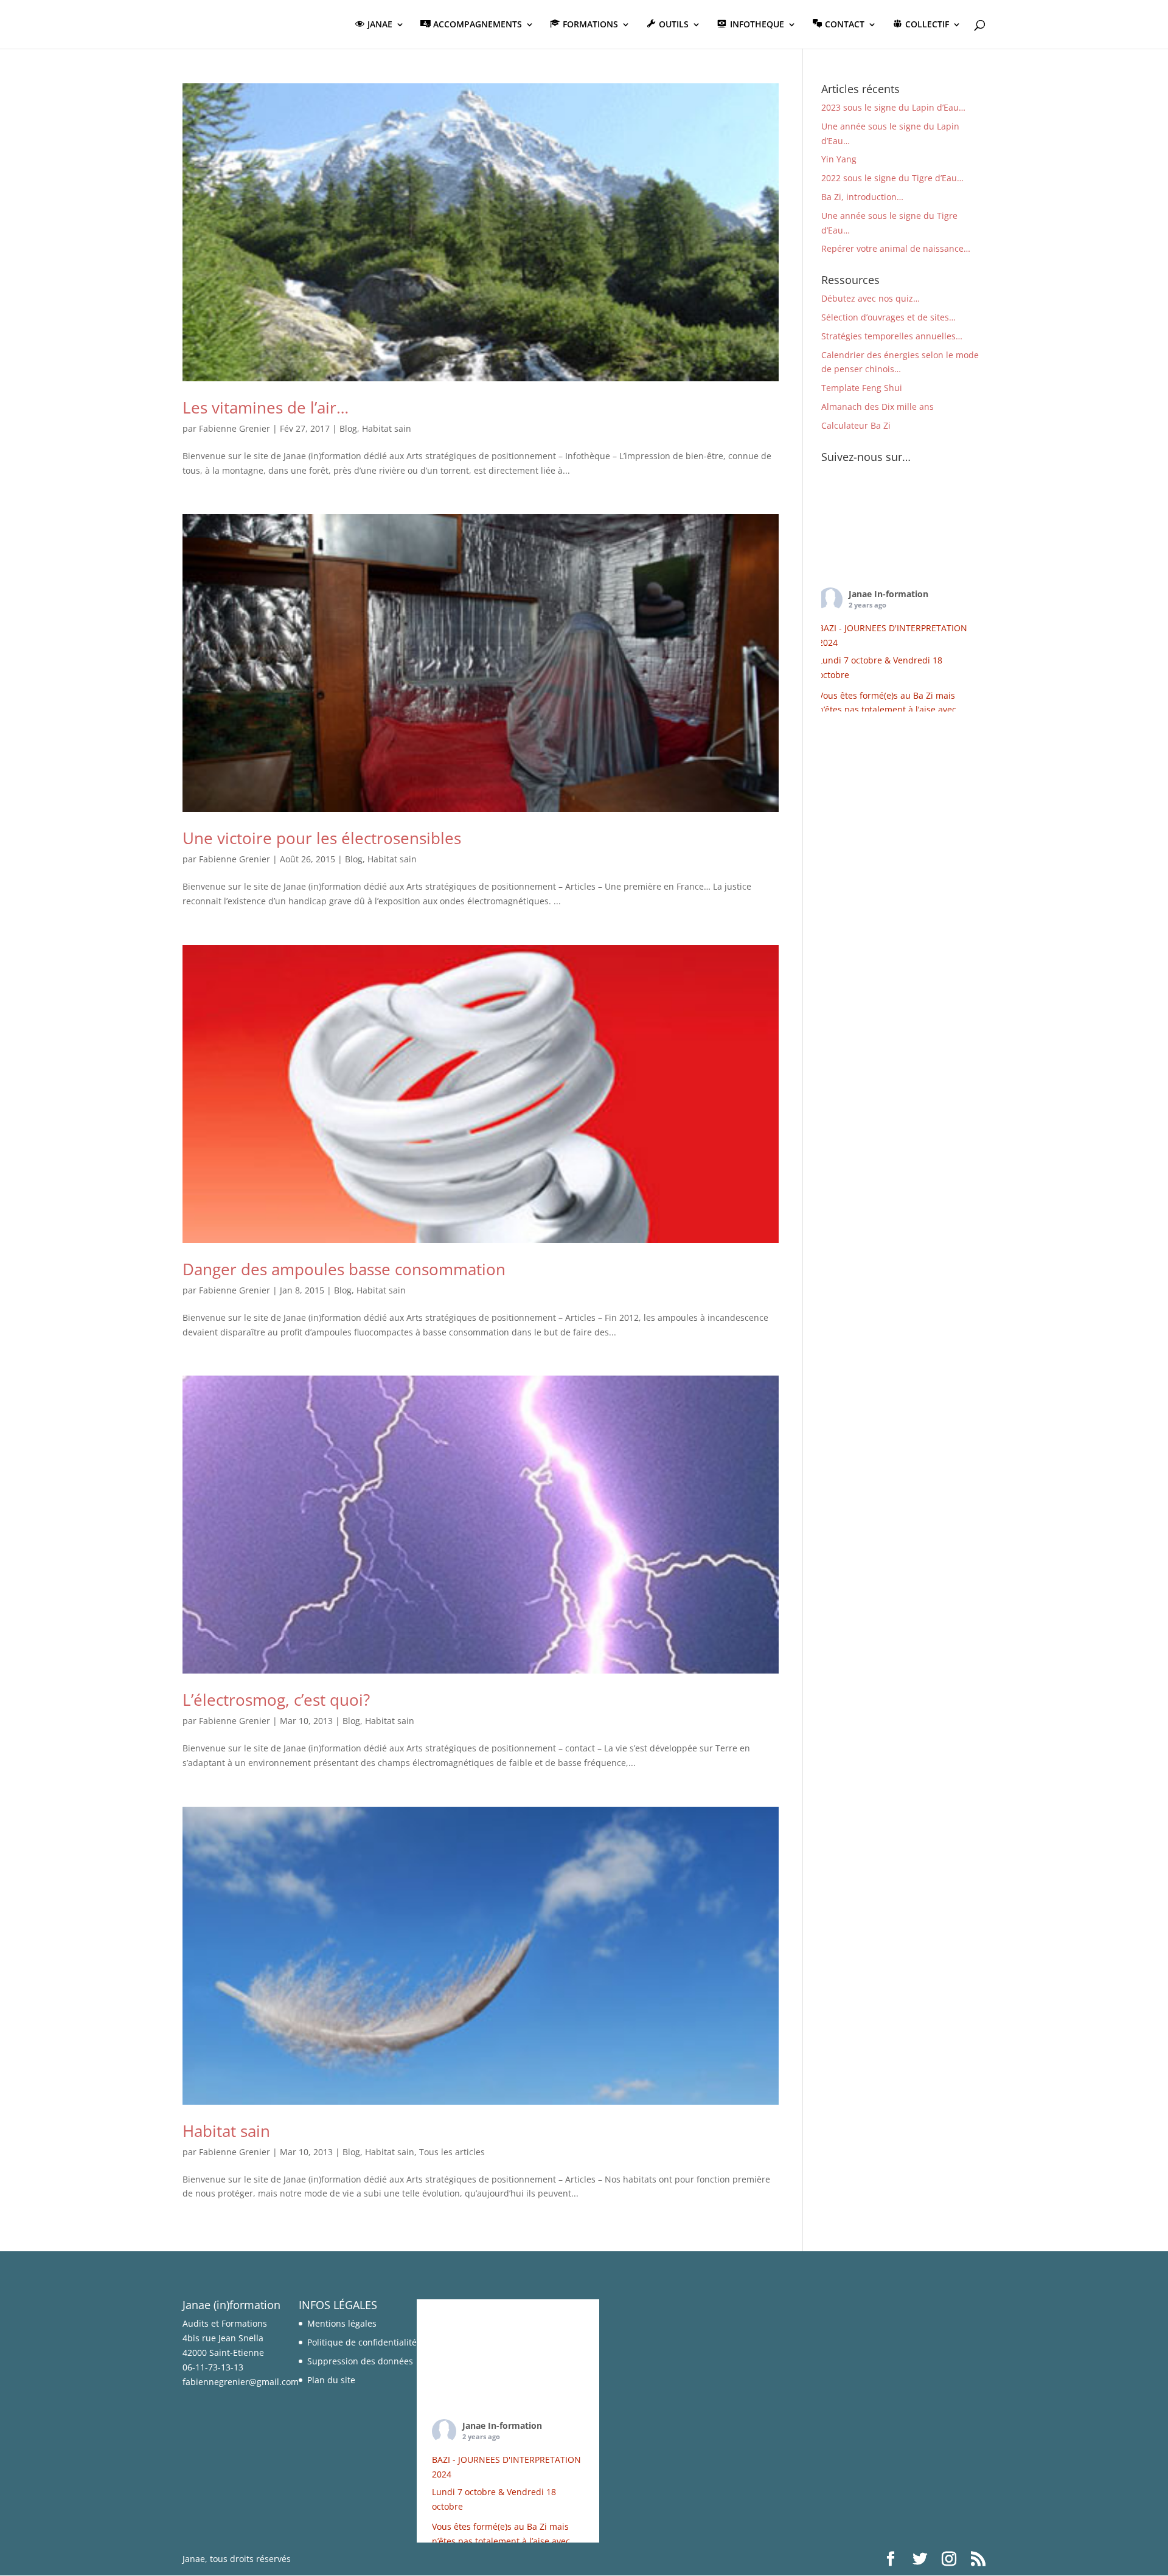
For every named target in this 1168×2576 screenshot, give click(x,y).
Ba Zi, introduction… (862, 197)
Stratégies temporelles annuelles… (892, 336)
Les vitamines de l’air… (266, 407)
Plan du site (331, 2380)
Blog (348, 428)
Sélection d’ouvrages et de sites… (888, 317)
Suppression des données (360, 2361)
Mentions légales (342, 2323)
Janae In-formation (888, 594)
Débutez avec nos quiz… (871, 298)
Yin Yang (839, 159)
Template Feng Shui (862, 388)
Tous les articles (452, 2152)
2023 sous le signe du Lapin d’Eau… (893, 107)
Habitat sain (387, 428)
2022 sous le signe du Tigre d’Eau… (892, 178)
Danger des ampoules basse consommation (344, 1269)
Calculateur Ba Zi (856, 425)
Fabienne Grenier (235, 428)
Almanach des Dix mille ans (878, 407)
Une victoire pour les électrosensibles (322, 838)
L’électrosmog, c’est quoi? (276, 1700)
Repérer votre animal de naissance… (896, 248)
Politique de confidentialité (362, 2342)
